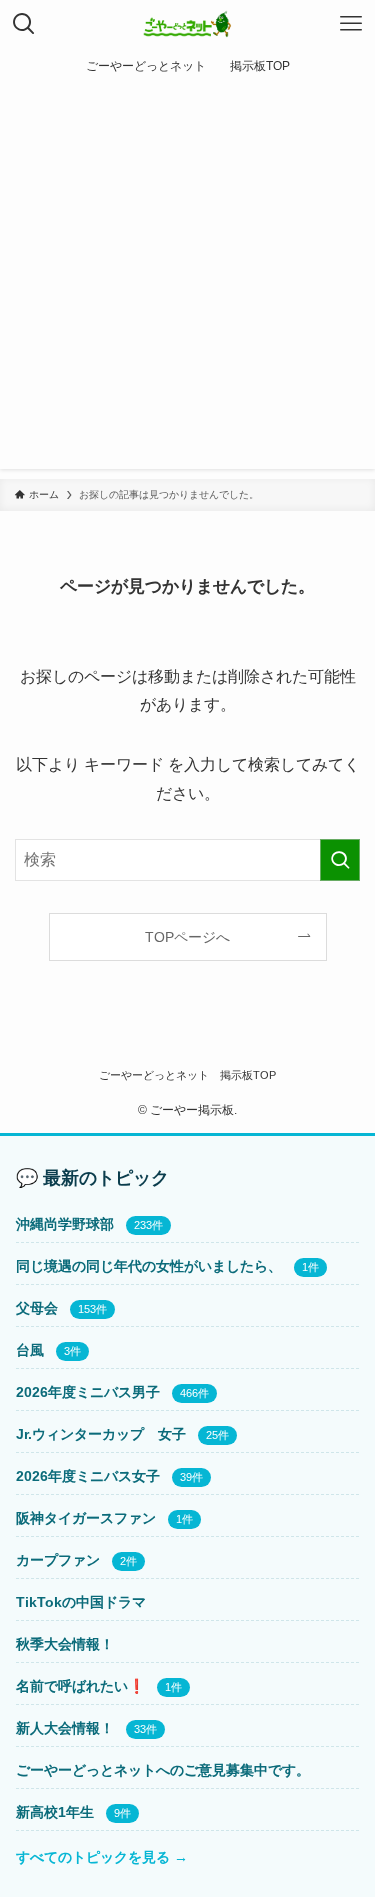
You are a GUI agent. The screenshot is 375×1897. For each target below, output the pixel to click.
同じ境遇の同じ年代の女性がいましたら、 (149, 1266)
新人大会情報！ (65, 1728)
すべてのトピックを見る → (102, 1857)
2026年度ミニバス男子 (88, 1392)
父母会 (37, 1308)
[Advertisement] (187, 281)
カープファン (58, 1560)
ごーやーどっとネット (154, 1075)
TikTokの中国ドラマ (81, 1602)
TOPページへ (187, 937)
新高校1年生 (55, 1812)
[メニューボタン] (351, 24)
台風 (30, 1350)
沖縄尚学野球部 (65, 1224)
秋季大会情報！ (65, 1644)
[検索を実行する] (340, 860)
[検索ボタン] (24, 24)
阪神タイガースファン (86, 1518)
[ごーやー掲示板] (187, 24)
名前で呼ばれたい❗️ (80, 1686)
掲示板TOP (248, 1075)
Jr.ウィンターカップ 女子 (101, 1434)
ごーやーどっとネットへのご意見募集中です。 (163, 1770)
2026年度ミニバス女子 (88, 1476)
